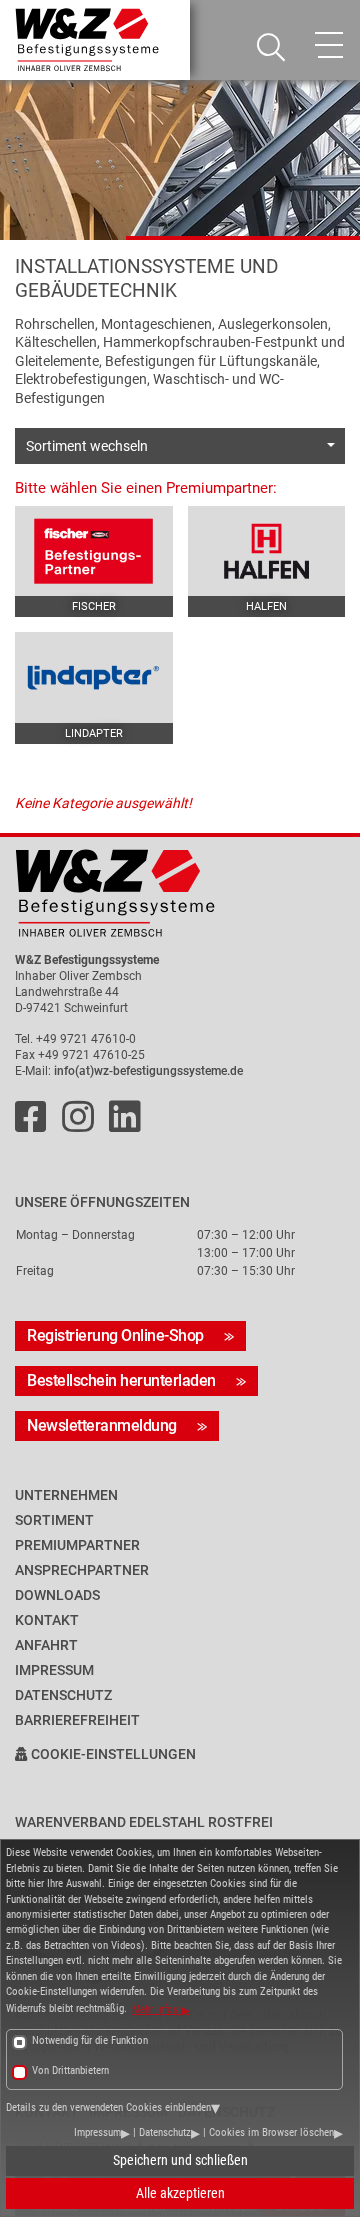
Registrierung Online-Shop (115, 1335)
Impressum (97, 2132)
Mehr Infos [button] (156, 2009)
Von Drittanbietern (70, 2070)
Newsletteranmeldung (102, 1425)
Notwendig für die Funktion (90, 2040)
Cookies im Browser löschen (271, 2132)
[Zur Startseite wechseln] (180, 893)
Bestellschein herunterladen (121, 1380)
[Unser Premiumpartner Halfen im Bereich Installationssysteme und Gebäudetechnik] (267, 551)
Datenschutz (165, 2132)
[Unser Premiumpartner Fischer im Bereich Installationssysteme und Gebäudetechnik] (94, 551)
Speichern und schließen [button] (180, 2160)
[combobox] (180, 446)
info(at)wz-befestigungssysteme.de (148, 1071)
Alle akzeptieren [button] (180, 2193)
